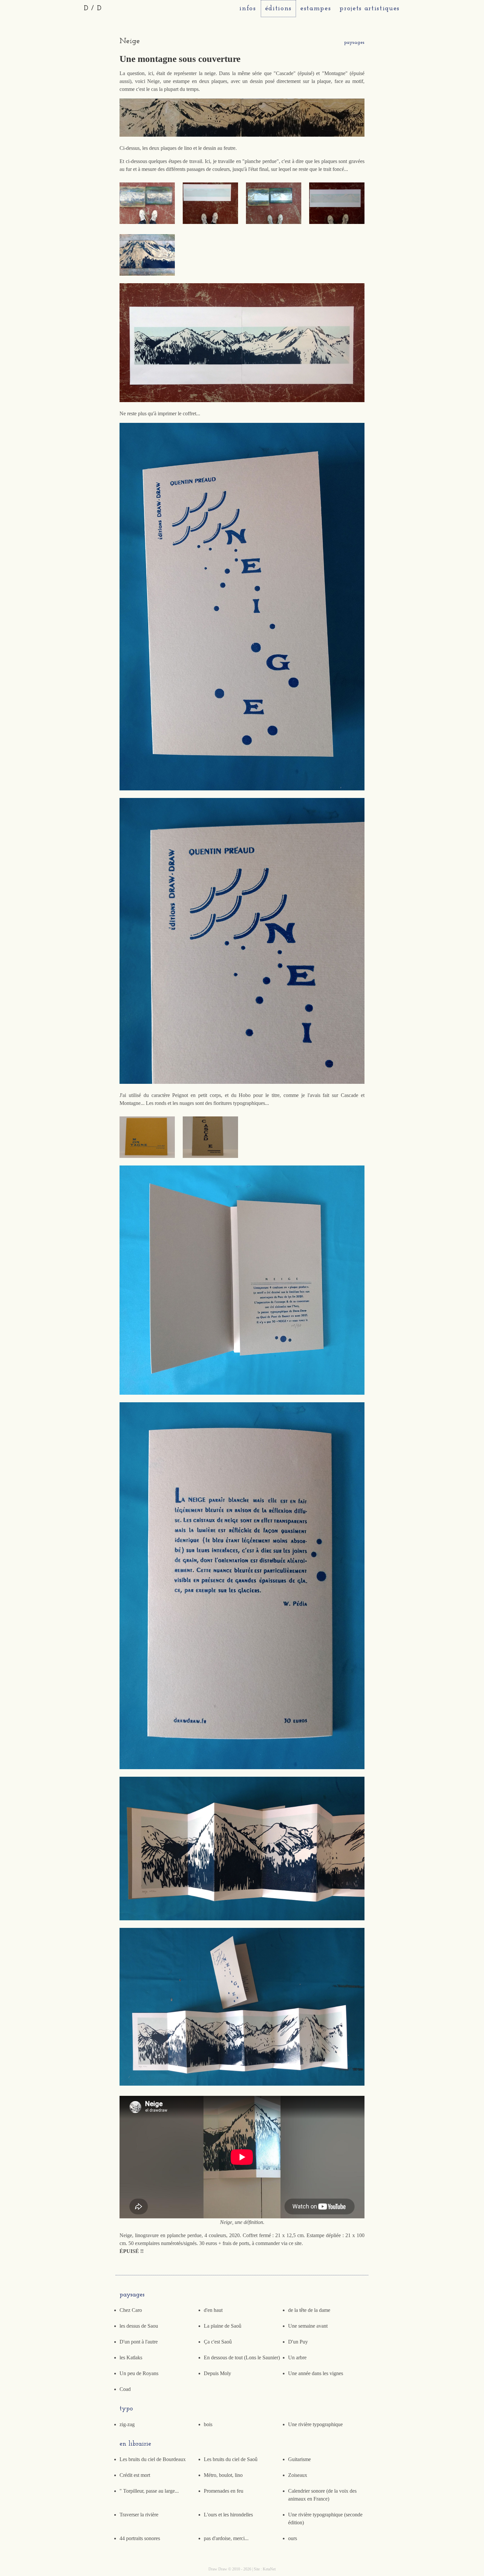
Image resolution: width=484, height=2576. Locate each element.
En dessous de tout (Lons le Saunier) (242, 2357)
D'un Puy (298, 2342)
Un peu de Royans (139, 2373)
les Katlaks (131, 2357)
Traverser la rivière (139, 2515)
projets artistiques (370, 8)
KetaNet (269, 2569)
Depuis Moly (217, 2373)
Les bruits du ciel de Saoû (231, 2459)
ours (293, 2538)
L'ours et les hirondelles (228, 2515)
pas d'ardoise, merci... (226, 2538)
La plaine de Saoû (223, 2326)
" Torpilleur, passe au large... (149, 2491)
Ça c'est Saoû (218, 2342)
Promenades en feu (224, 2491)
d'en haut (213, 2310)
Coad (125, 2389)
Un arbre (297, 2357)
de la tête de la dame (309, 2310)
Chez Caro (131, 2310)
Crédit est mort (135, 2475)
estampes (316, 8)
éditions (278, 8)
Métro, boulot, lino (223, 2475)
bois (208, 2424)
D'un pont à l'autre (139, 2342)
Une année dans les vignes (316, 2373)
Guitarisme (299, 2459)
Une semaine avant (308, 2326)
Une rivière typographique (315, 2424)
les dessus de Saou (139, 2326)
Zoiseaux (298, 2475)
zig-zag (127, 2424)
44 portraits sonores (140, 2538)
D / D (93, 8)
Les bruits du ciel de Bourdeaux (153, 2459)
